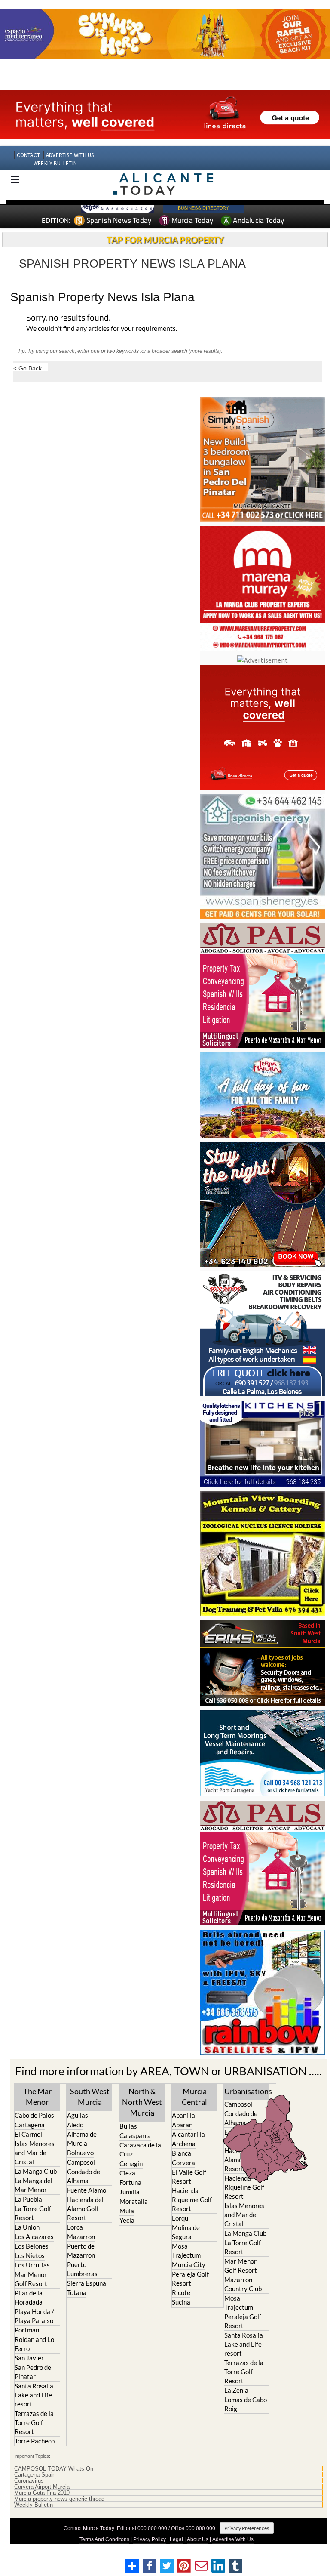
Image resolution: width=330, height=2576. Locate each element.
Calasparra (135, 2135)
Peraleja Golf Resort (190, 2278)
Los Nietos (30, 2255)
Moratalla (134, 2201)
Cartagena (30, 2125)
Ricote (181, 2292)
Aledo (75, 2125)
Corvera (183, 2163)
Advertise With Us (233, 2539)
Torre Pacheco (35, 2441)
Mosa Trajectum (186, 2251)
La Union (27, 2227)
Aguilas (78, 2115)
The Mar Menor (37, 2096)
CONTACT (28, 155)
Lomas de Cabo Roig (246, 2404)
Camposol (81, 2162)
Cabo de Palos (34, 2115)
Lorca (75, 2227)
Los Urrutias (32, 2265)
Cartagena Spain (35, 2475)
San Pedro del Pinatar (34, 2372)
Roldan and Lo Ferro (34, 2344)
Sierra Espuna (87, 2283)
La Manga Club (36, 2171)
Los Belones (32, 2246)
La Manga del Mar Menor (34, 2185)
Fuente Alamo (87, 2190)
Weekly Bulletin (34, 2505)
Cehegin (131, 2163)
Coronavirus (29, 2481)
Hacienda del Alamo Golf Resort (85, 2209)
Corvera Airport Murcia (42, 2487)
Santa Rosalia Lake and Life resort (34, 2395)
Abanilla (183, 2115)
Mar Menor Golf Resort (31, 2279)
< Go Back (27, 368)
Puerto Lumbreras (82, 2269)
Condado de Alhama (84, 2176)
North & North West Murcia (142, 2102)
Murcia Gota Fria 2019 (42, 2493)
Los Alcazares (34, 2237)
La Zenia (236, 2390)
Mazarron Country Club (243, 2284)
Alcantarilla (188, 2134)
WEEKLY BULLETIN (55, 163)
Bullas (128, 2126)
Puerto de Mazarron (81, 2251)
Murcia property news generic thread (59, 2499)
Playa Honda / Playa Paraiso (34, 2316)
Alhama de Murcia (82, 2139)
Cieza (127, 2173)
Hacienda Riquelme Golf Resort (192, 2200)
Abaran (182, 2125)
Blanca (182, 2153)
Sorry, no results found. (68, 318)
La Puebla (28, 2199)
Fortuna (130, 2182)
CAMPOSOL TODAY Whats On (54, 2469)
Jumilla (130, 2192)
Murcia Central (194, 2096)
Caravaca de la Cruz (140, 2149)
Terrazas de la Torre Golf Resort (34, 2422)
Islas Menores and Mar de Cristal (35, 2153)
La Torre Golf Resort (33, 2213)
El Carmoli (29, 2134)
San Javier (29, 2358)
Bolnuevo (80, 2153)
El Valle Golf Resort (189, 2176)
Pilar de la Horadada (29, 2297)
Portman (27, 2330)
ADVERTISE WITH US (70, 155)
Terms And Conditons (104, 2539)
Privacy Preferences (247, 2528)
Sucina (181, 2302)
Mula (127, 2211)
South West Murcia (90, 2096)
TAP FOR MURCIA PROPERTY (165, 240)
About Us (198, 2539)
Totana (77, 2292)
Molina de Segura (186, 2232)
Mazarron (81, 2237)
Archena (184, 2144)
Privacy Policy (150, 2539)
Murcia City (189, 2264)
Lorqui (181, 2218)
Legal (176, 2539)
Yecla (127, 2220)
